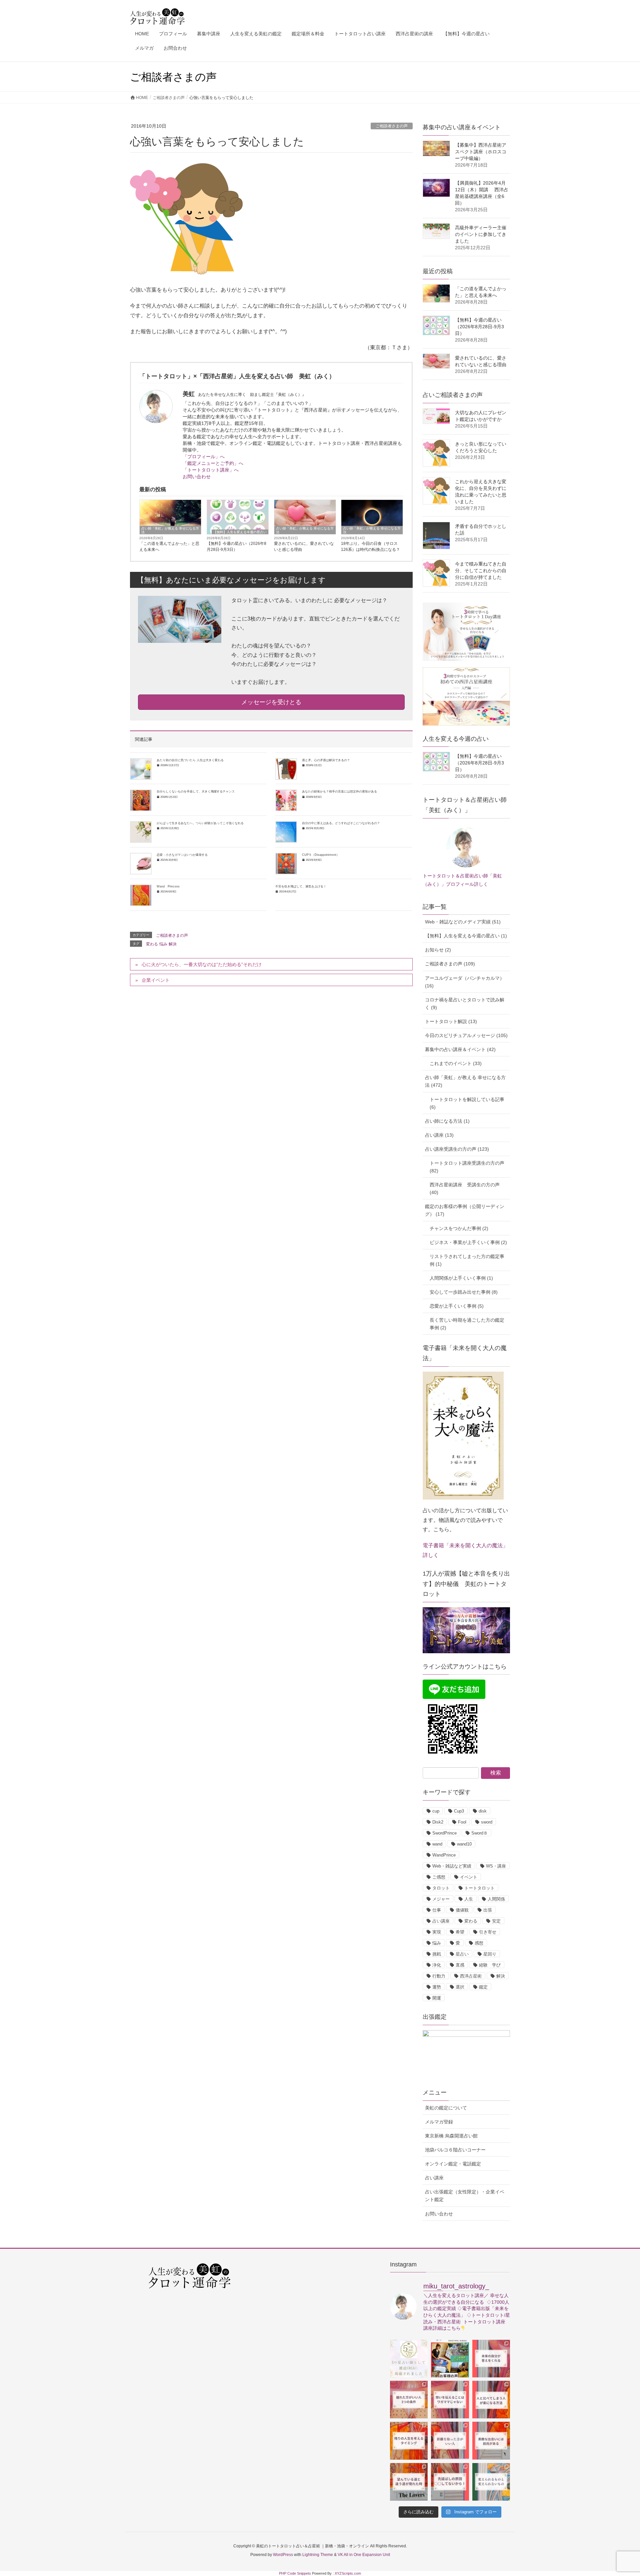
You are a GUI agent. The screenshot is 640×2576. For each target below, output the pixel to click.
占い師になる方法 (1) (447, 1121)
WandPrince (444, 1855)
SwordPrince (444, 1833)
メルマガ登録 (439, 2122)
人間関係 (496, 1899)
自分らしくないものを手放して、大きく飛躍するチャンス (196, 791)
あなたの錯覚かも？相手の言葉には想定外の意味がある (339, 791)
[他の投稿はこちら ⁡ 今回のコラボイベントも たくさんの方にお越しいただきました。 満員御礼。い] (450, 2359)
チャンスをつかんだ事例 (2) (459, 1228)
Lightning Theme (318, 2555)
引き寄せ (488, 1932)
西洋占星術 (471, 1976)
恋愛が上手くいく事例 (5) (457, 1306)
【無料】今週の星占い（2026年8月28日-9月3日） (236, 547)
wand (437, 1844)
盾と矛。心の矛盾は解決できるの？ (326, 760)
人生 (469, 1899)
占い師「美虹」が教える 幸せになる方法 (170, 530)
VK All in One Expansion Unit (364, 2555)
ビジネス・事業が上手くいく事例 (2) (468, 1242)
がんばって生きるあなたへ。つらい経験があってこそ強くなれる (200, 823)
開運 (437, 1998)
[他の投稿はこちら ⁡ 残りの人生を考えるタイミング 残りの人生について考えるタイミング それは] (409, 2441)
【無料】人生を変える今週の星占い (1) (466, 936)
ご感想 (439, 1877)
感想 (479, 1943)
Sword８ (479, 1833)
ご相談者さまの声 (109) (450, 964)
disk (483, 1811)
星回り (490, 1954)
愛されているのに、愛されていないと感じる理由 (304, 547)
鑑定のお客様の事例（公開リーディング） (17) (465, 1210)
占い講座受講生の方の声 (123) (457, 1149)
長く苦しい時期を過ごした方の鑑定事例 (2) (467, 1324)
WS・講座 (496, 1866)
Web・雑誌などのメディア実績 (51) (463, 922)
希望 (460, 1932)
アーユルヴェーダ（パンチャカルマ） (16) (465, 982)
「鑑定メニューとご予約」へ (213, 463)
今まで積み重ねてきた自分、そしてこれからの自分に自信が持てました (481, 571)
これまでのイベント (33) (456, 1063)
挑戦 (437, 1954)
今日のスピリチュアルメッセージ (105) (466, 1035)
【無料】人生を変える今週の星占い (240, 532)
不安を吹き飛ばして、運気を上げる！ (301, 886)
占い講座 (441, 1921)
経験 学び (490, 1965)
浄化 (437, 1965)
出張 (488, 1910)
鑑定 (483, 1987)
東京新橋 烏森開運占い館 (451, 2136)
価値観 (462, 1910)
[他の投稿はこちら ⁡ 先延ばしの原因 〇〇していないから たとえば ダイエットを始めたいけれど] (450, 2482)
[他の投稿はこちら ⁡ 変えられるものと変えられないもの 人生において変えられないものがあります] (491, 2482)
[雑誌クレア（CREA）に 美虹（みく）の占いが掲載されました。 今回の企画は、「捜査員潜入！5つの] (409, 2359)
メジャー (441, 1899)
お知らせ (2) (438, 950)
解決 (173, 944)
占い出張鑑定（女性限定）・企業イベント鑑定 (465, 2196)
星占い (462, 1954)
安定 (496, 1921)
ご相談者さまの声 (392, 126)
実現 (437, 1932)
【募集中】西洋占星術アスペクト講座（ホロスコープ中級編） (481, 152)
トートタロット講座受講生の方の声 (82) (467, 1167)
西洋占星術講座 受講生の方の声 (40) (465, 1189)
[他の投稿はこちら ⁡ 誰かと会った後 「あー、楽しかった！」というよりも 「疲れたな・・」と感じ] (450, 2400)
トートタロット (479, 1888)
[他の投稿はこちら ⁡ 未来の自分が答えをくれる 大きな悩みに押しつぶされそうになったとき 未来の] (491, 2359)
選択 (460, 1987)
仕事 (437, 1910)
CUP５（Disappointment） (321, 855)
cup (436, 1811)
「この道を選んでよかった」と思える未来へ (169, 547)
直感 (460, 1965)
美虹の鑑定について (446, 2108)
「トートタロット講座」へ (211, 470)
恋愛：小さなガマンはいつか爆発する (182, 855)
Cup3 (459, 1811)
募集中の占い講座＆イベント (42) (460, 1049)
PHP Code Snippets (295, 2573)
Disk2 (438, 1822)
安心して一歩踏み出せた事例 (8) (464, 1292)
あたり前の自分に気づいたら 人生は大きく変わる (190, 760)
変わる (152, 944)
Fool (462, 1822)
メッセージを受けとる (271, 702)
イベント (469, 1877)
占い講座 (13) (439, 1135)
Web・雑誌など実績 (452, 1866)
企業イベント (156, 980)
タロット (441, 1888)
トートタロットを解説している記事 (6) (467, 1103)
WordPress (283, 2555)
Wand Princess (168, 886)
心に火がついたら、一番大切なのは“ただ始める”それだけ (202, 964)
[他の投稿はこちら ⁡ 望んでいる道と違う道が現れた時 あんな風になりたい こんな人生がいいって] (409, 2482)
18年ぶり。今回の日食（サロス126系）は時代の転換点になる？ (370, 547)
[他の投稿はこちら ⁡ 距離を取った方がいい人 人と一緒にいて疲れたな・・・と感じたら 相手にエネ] (450, 2441)
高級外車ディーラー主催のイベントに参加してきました (481, 234)
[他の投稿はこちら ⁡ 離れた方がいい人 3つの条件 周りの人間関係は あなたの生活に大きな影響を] (409, 2400)
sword (487, 1822)
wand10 (464, 1844)
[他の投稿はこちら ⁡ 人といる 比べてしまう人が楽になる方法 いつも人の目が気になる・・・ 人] (491, 2400)
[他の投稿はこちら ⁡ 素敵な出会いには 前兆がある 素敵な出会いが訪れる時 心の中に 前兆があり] (491, 2441)
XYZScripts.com (348, 2573)
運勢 (437, 1987)
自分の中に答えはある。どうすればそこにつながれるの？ (341, 823)
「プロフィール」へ (204, 457)
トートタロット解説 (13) (451, 1021)
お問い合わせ (197, 477)
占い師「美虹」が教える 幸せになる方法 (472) (465, 1081)
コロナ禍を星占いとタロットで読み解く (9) (465, 1004)
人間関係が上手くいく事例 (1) (461, 1278)
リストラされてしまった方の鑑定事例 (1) (467, 1260)
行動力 (439, 1976)
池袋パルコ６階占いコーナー (455, 2150)
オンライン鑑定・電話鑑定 (453, 2164)
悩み (163, 944)
